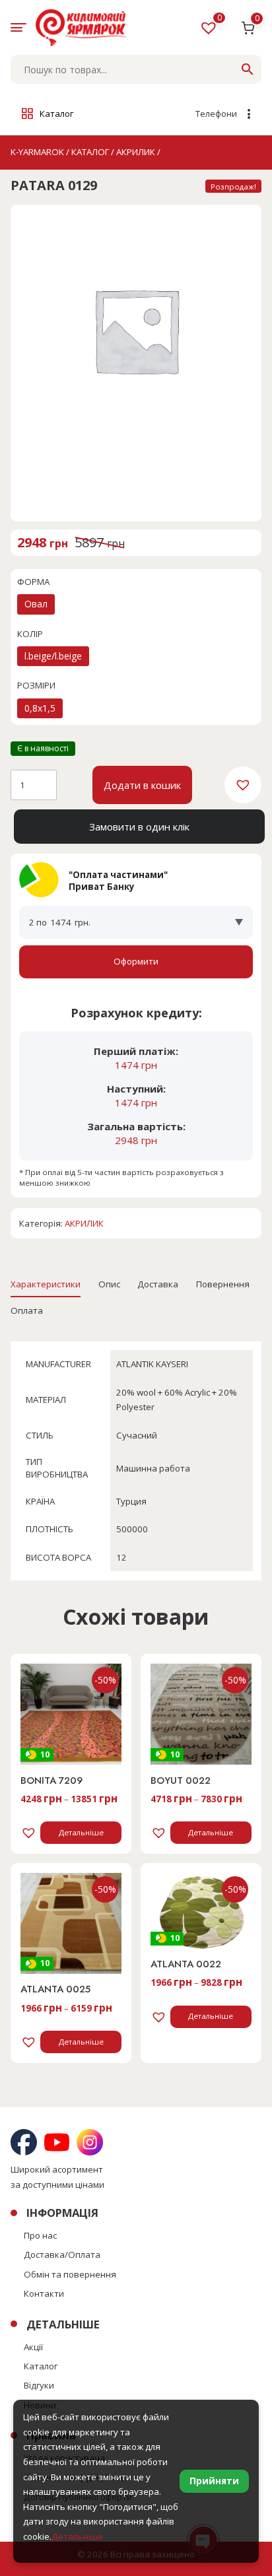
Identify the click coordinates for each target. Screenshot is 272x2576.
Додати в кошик (142, 785)
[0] (210, 30)
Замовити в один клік (139, 827)
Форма (33, 582)
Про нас (40, 2235)
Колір (30, 634)
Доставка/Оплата (62, 2254)
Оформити (136, 961)
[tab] (46, 1284)
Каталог (41, 2366)
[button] (243, 785)
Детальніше (81, 1832)
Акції (33, 2347)
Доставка (158, 1284)
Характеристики (46, 1284)
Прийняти (214, 2481)
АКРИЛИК (84, 1223)
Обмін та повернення (70, 2274)
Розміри (36, 685)
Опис (109, 1284)
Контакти (44, 2293)
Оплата (27, 1310)
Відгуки (39, 2385)
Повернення (223, 1284)
